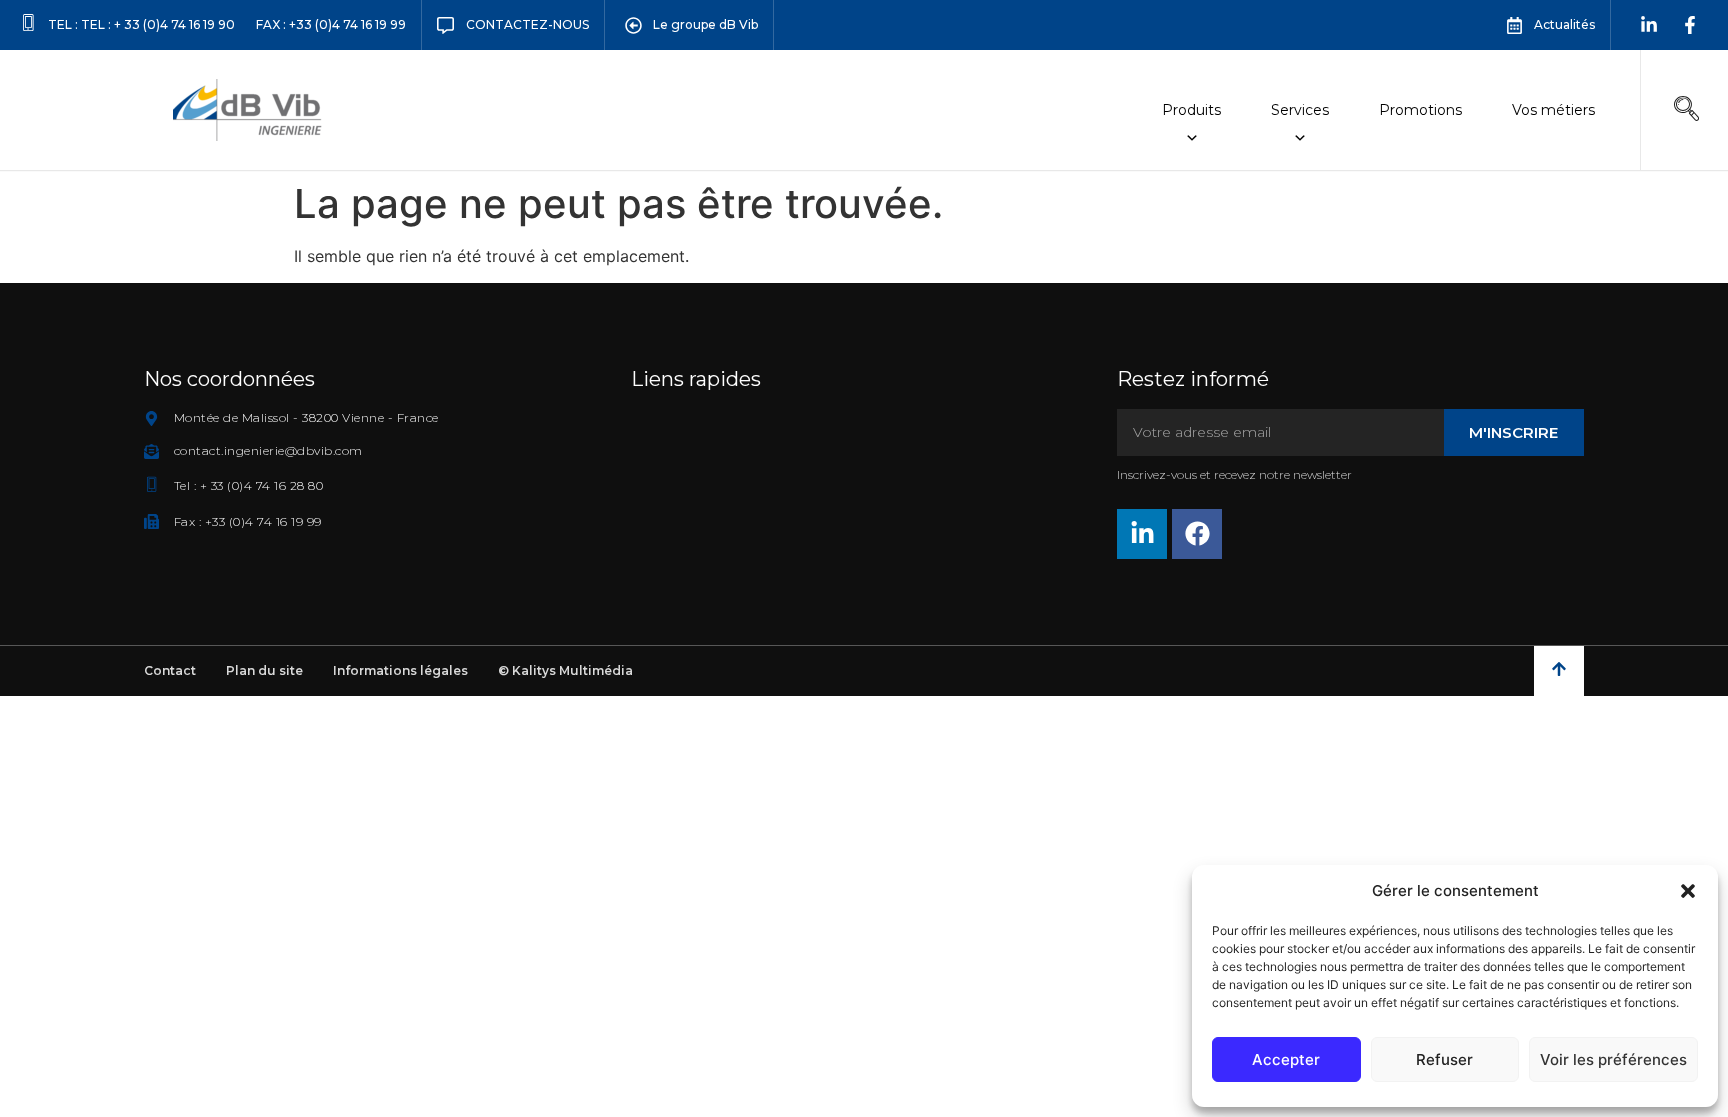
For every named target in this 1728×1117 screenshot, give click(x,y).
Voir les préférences (1613, 1059)
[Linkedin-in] (1649, 25)
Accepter (1286, 1059)
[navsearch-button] (1686, 110)
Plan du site (264, 670)
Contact (170, 670)
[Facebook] (1197, 534)
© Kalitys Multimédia (565, 670)
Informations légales (400, 670)
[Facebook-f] (1690, 25)
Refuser (1444, 1059)
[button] (1688, 891)
